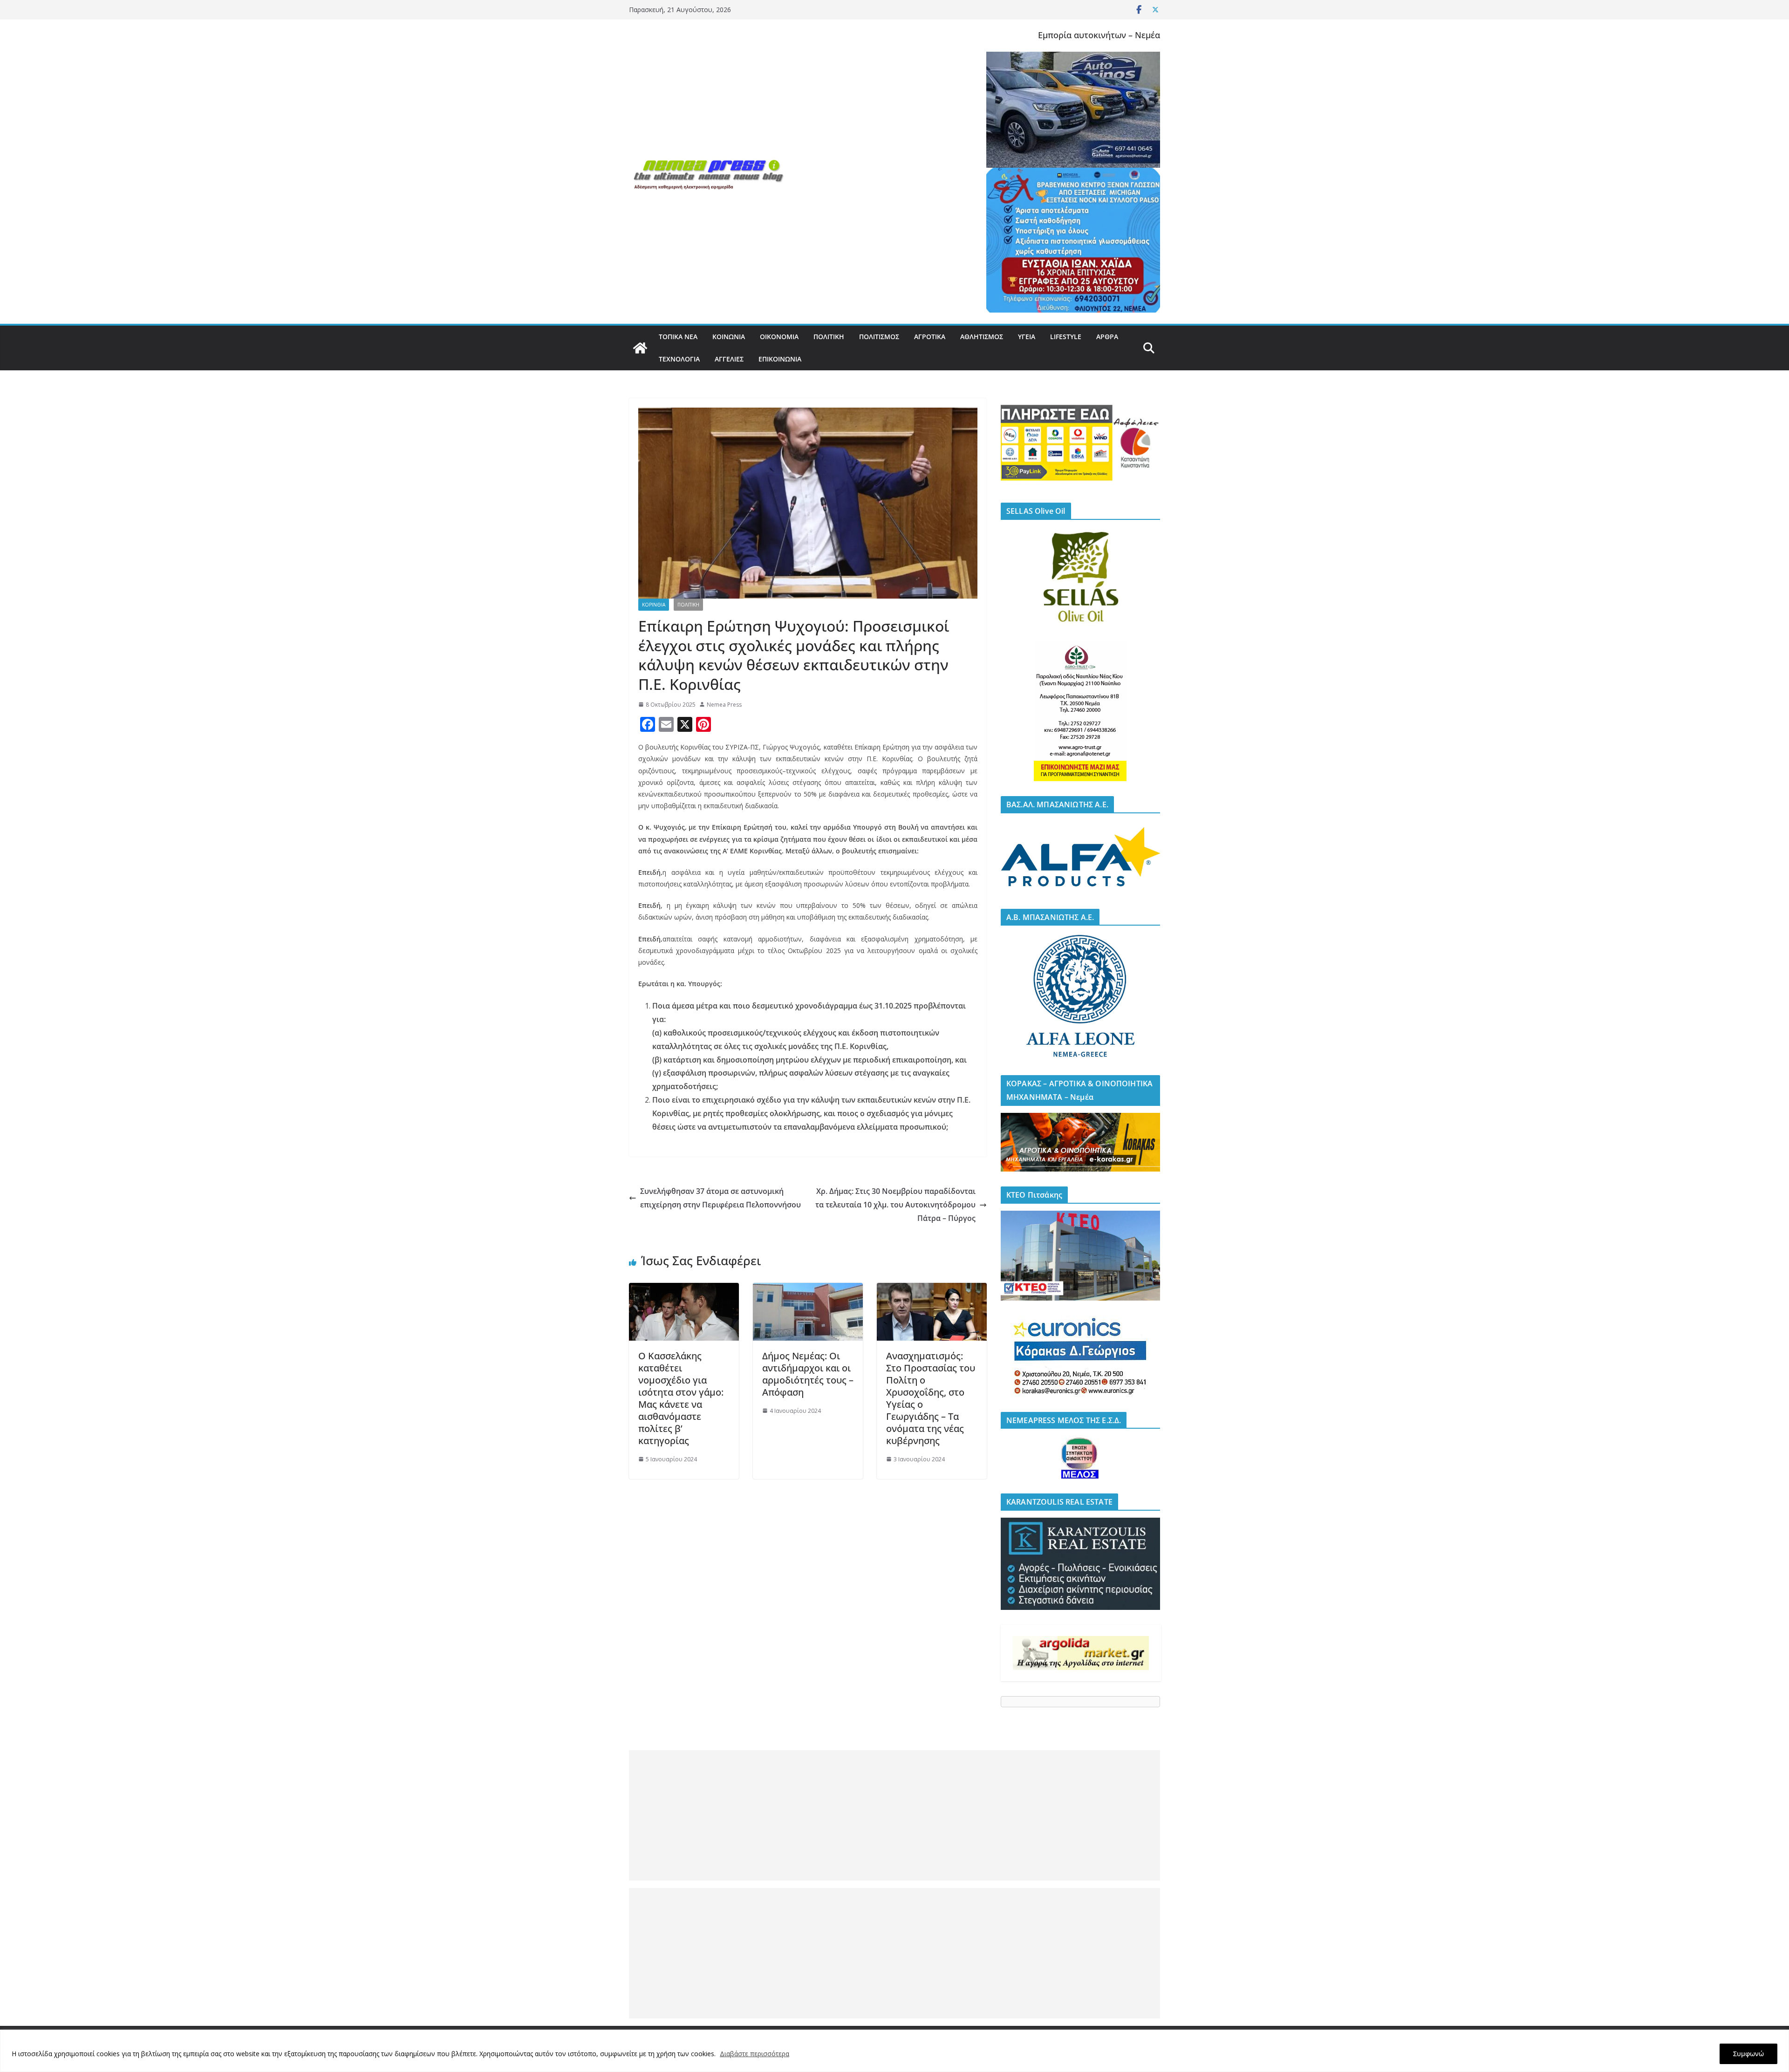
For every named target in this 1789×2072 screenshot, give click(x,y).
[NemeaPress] (640, 348)
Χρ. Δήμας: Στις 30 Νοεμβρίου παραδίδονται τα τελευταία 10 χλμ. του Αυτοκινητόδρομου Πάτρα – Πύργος (895, 1205)
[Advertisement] (894, 1815)
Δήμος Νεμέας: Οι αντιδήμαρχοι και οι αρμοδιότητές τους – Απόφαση (808, 1374)
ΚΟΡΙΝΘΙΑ (654, 605)
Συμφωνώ (1748, 2054)
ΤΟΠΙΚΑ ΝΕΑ (678, 337)
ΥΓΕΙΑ (1027, 337)
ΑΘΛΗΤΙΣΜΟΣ (982, 337)
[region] (894, 2051)
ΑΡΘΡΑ (1107, 337)
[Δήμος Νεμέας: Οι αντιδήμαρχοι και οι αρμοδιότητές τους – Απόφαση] (808, 1289)
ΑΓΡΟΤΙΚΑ (930, 337)
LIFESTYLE (1066, 337)
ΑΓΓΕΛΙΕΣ (729, 359)
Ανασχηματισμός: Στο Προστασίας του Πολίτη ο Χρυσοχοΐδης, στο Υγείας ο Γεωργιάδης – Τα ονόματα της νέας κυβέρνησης (931, 1398)
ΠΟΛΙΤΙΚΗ (829, 337)
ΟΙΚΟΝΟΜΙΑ (779, 337)
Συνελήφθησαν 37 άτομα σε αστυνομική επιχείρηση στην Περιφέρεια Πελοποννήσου (720, 1198)
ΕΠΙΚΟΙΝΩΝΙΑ (780, 359)
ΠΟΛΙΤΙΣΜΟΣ (879, 337)
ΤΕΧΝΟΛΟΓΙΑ (679, 359)
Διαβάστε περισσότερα (755, 2054)
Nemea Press (724, 705)
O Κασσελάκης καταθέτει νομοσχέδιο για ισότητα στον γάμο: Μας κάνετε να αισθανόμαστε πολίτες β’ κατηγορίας (681, 1398)
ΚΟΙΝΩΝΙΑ (729, 337)
